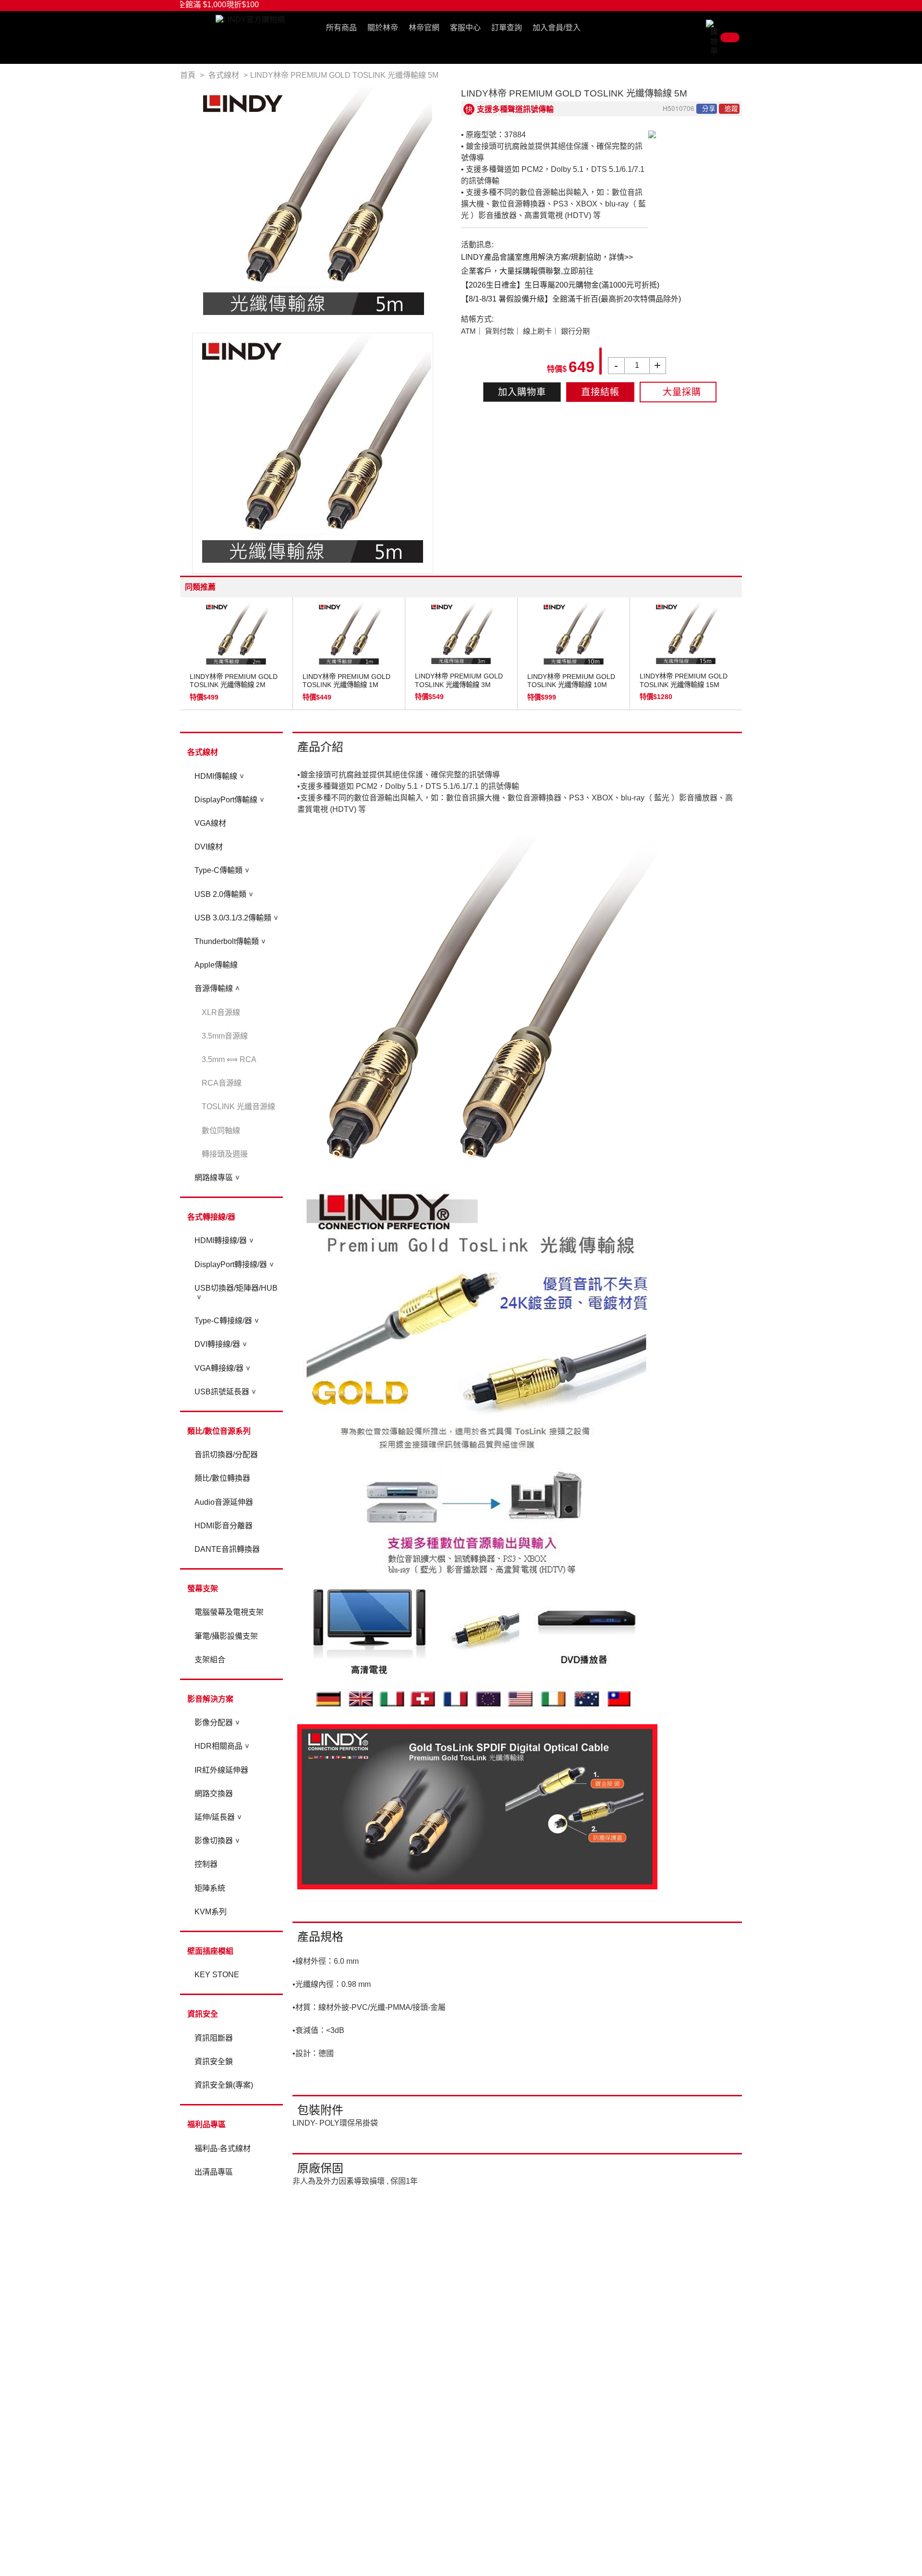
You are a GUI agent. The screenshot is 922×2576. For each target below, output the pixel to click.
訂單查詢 (507, 28)
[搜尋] (699, 30)
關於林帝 (383, 28)
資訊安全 (203, 2014)
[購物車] (724, 37)
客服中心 (465, 28)
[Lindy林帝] (250, 19)
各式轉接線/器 (211, 1217)
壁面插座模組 (210, 1951)
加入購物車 (522, 392)
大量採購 (682, 392)
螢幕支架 (203, 1589)
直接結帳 (600, 392)
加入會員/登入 (557, 28)
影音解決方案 (210, 1699)
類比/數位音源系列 (219, 1431)
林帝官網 (424, 28)
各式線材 (203, 752)
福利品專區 (206, 2124)
